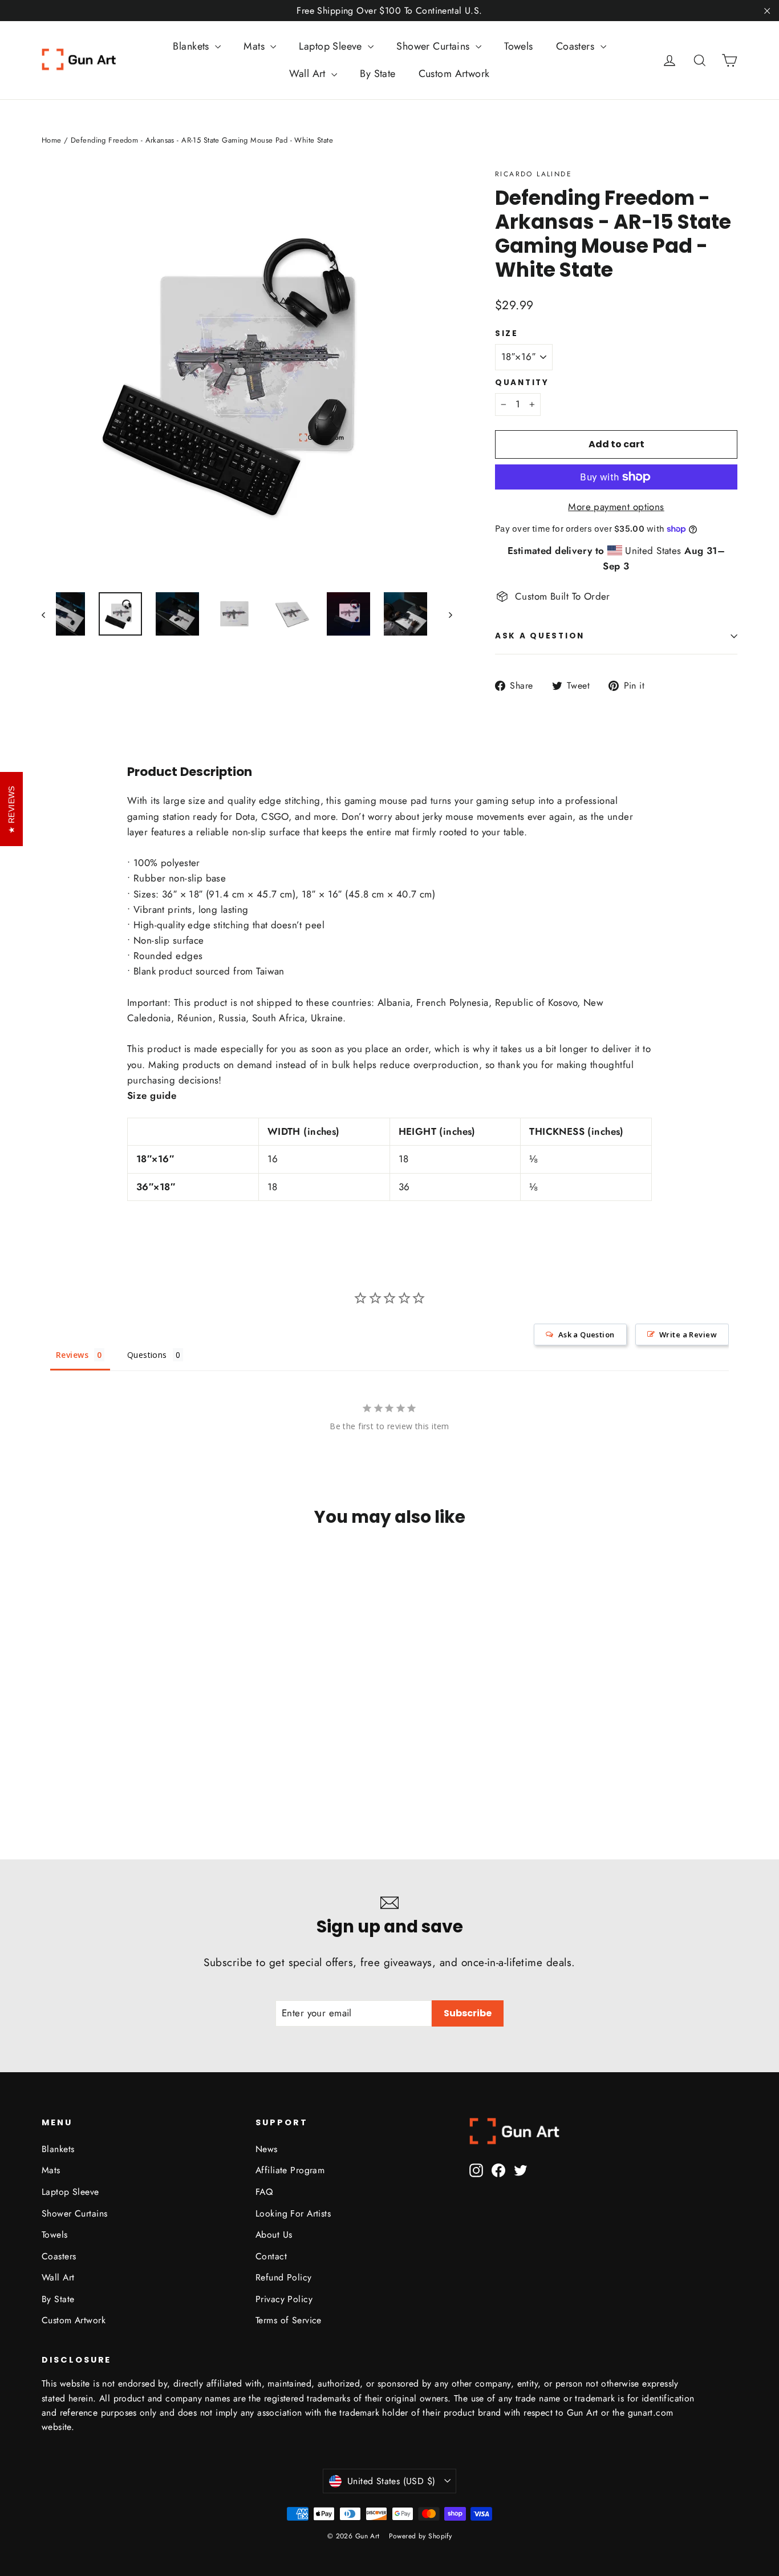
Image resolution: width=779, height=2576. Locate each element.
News (267, 2149)
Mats (255, 46)
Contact (271, 2256)
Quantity (522, 383)
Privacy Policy (284, 2299)
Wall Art (309, 74)
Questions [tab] (147, 1355)
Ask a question (540, 636)
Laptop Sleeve (332, 46)
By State (378, 74)
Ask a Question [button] (587, 1334)
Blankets (192, 46)
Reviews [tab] (72, 1355)
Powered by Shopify (421, 2536)
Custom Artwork (454, 74)
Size (507, 334)
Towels (519, 46)
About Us (274, 2235)
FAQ (264, 2192)
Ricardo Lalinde (533, 174)
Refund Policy (284, 2277)
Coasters (577, 46)
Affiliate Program (290, 2170)
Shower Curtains (435, 46)
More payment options (616, 507)
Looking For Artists (293, 2213)
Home (52, 140)
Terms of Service (289, 2320)
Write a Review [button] (688, 1334)
